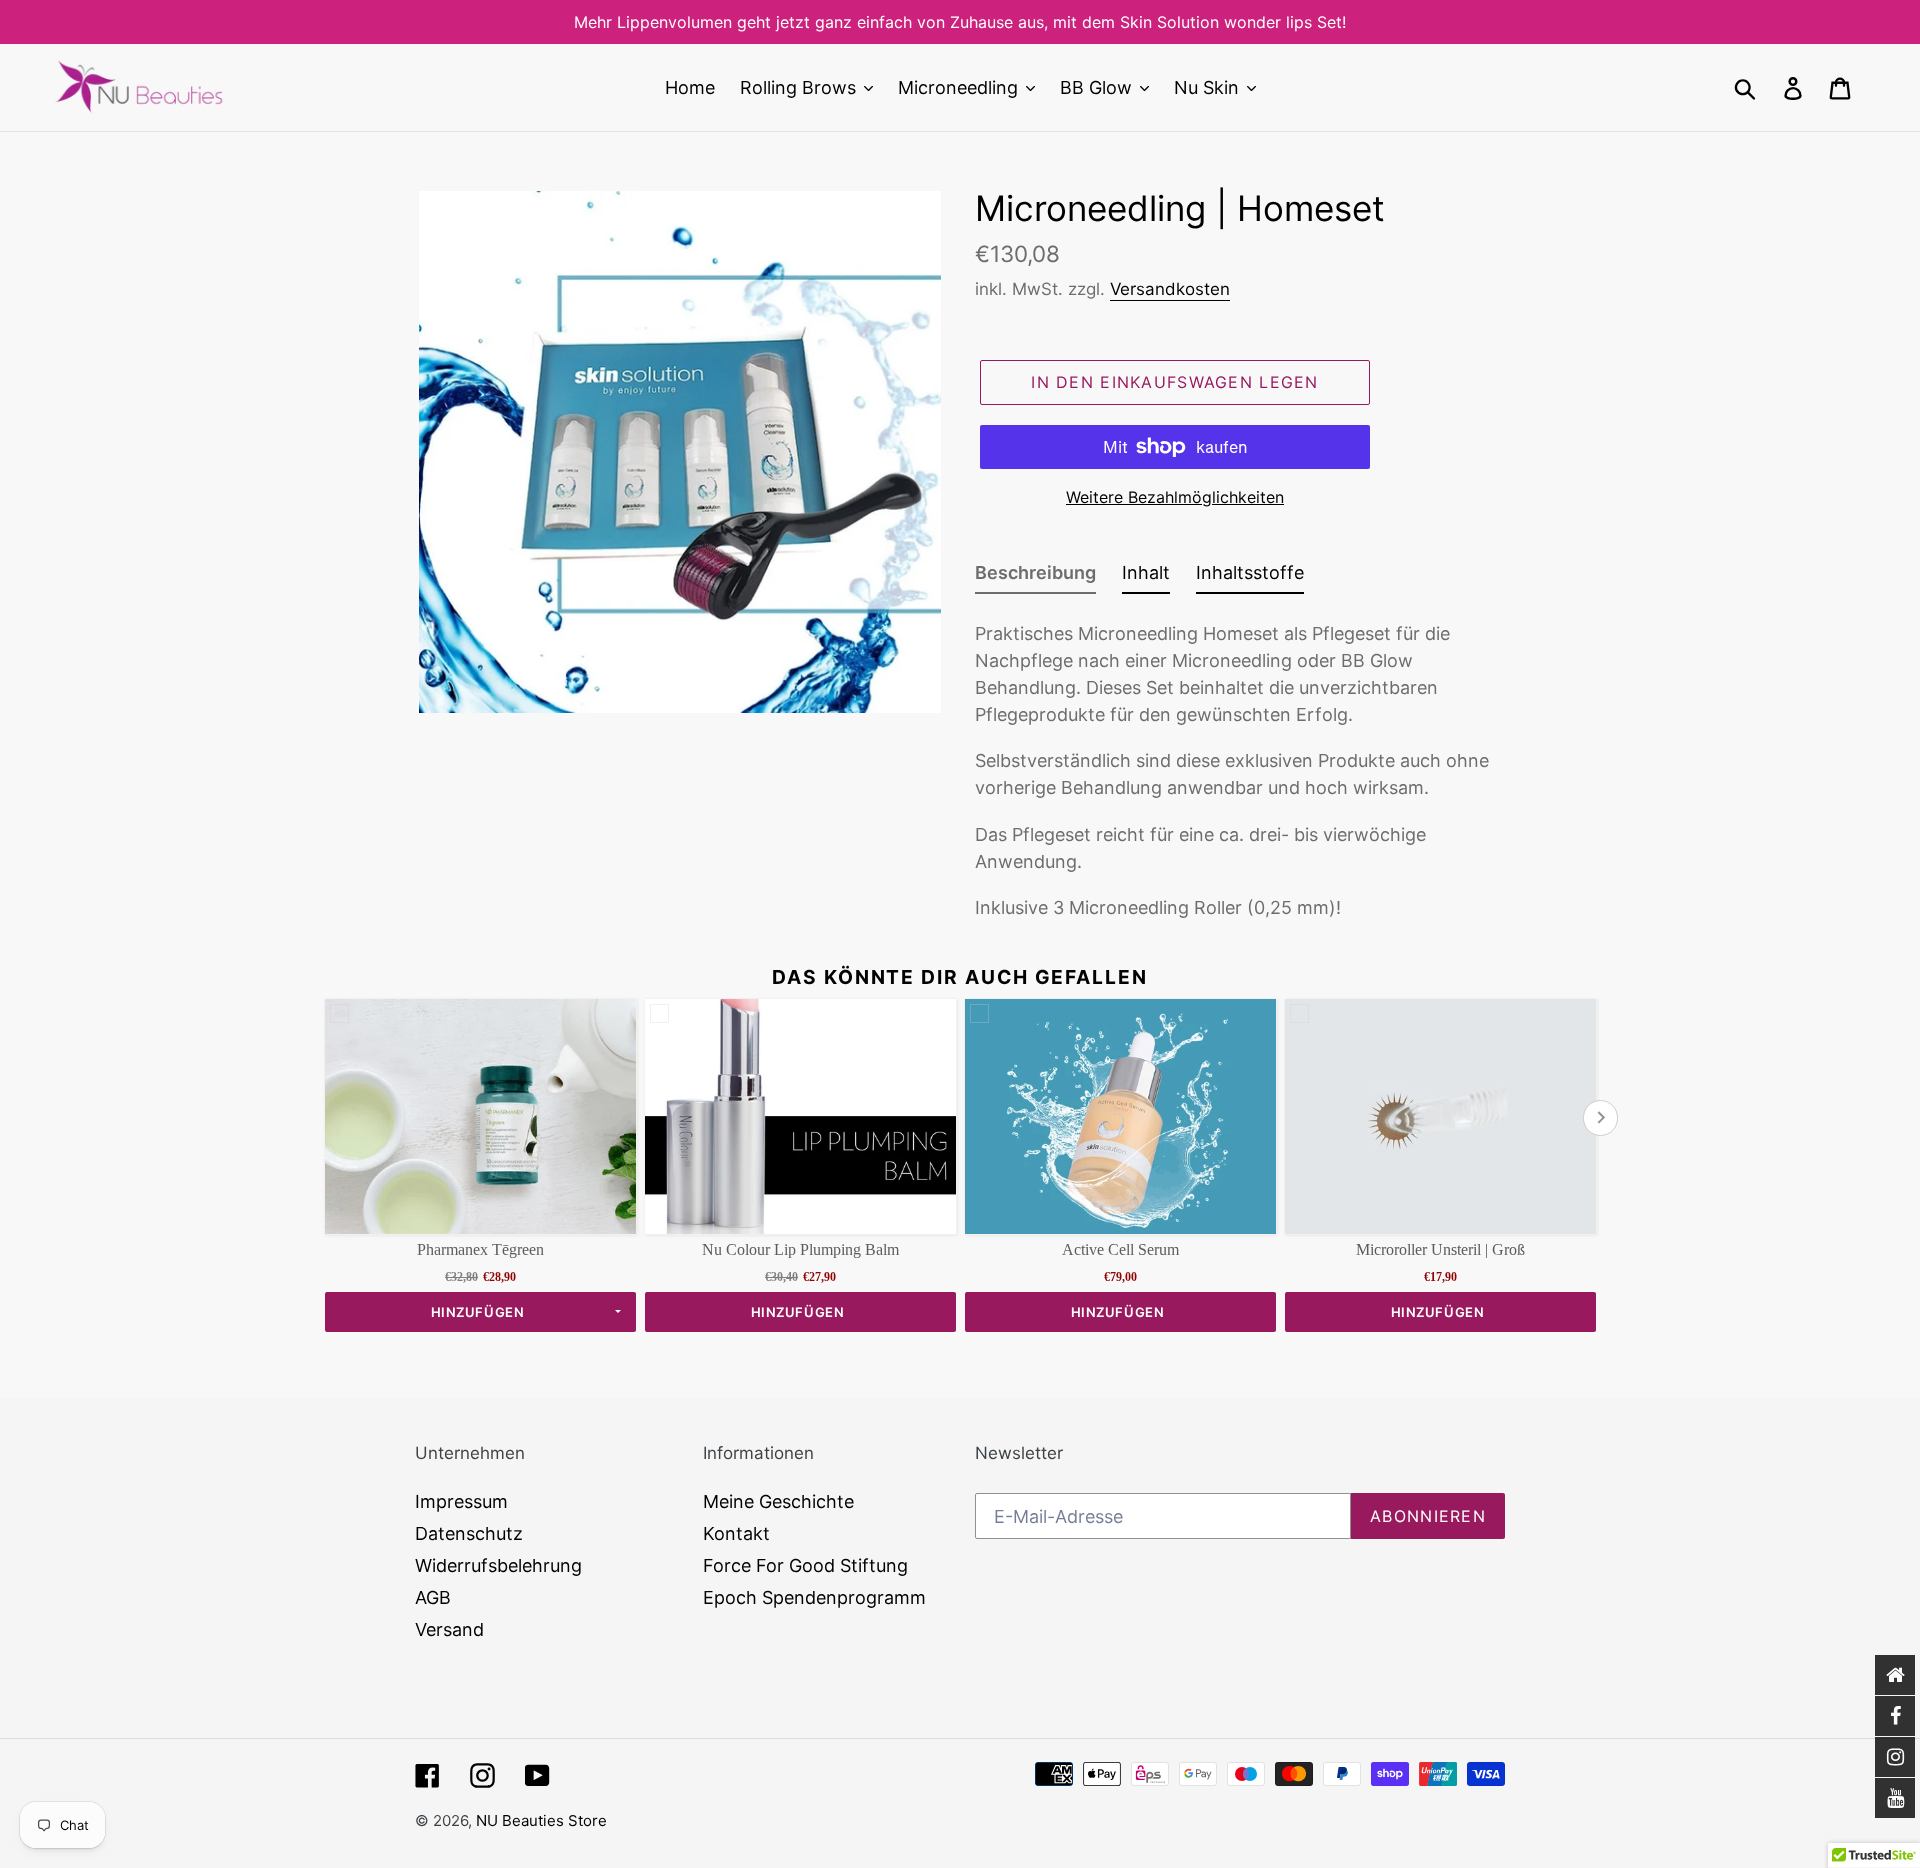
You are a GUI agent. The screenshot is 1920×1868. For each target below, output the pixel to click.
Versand (449, 1629)
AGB (433, 1597)
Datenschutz (469, 1533)
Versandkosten (1170, 289)
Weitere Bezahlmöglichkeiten (1175, 497)
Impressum (461, 1501)
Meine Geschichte (778, 1501)
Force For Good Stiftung (805, 1565)
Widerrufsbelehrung (498, 1565)
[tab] (1035, 576)
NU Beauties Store (541, 1820)
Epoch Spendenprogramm (814, 1597)
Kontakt (736, 1533)
